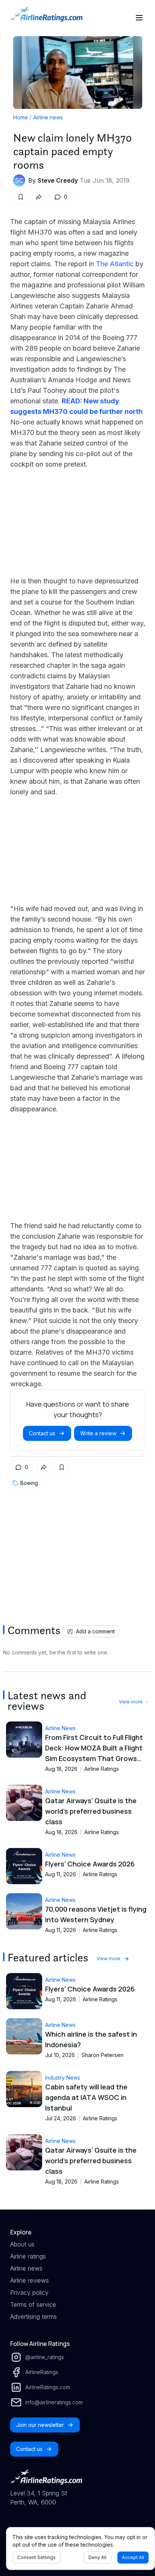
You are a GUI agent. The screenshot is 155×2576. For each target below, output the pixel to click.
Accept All (133, 2557)
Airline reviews (30, 2280)
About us (22, 2244)
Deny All (97, 2557)
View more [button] (131, 1702)
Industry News (63, 2078)
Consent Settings (36, 2557)
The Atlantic (115, 264)
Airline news (48, 117)
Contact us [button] (42, 1433)
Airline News (60, 1728)
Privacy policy (29, 2292)
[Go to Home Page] (46, 18)
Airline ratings (28, 2256)
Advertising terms (33, 2317)
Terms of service (33, 2304)
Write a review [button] (98, 1433)
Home (21, 117)
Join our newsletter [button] (40, 2425)
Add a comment (95, 1631)
